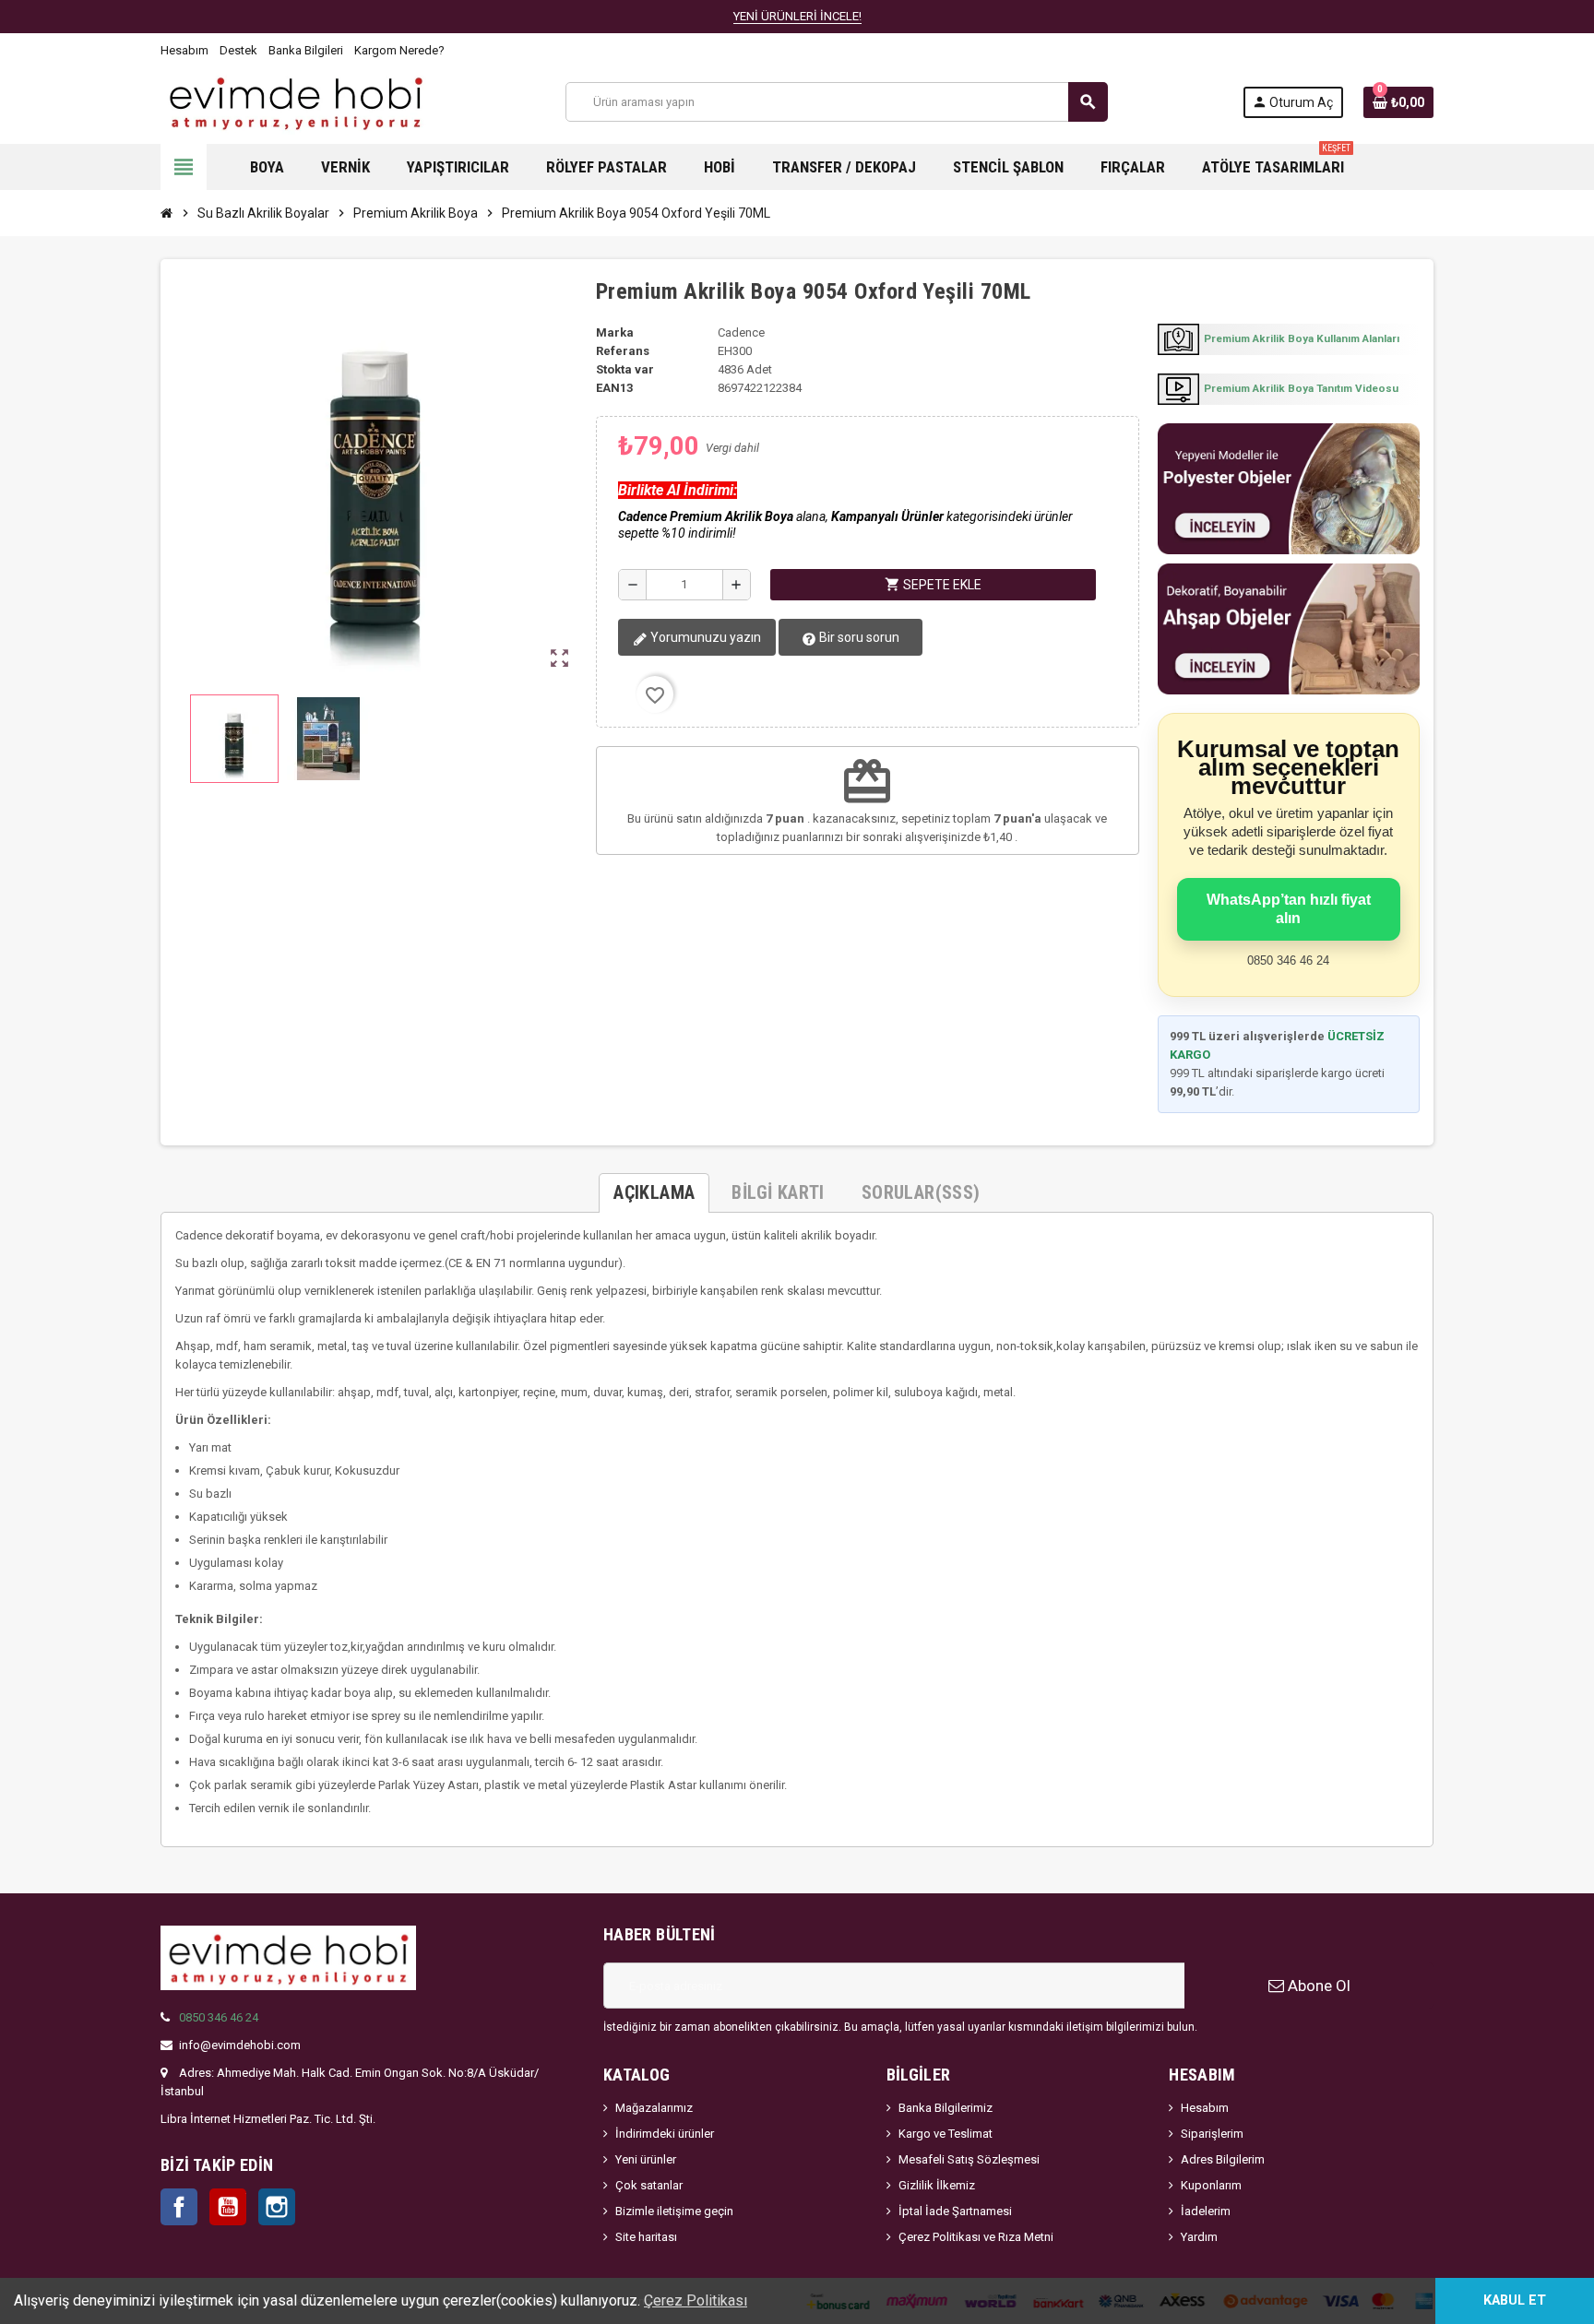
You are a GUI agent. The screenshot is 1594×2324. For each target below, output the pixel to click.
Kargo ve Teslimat (946, 2134)
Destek (238, 50)
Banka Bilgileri (306, 50)
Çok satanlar (649, 2185)
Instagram (277, 2207)
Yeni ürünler (646, 2159)
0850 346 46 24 (219, 2017)
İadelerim (1206, 2211)
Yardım (1199, 2237)
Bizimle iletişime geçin (674, 2211)
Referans (623, 351)
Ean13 (614, 388)
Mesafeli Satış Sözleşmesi (969, 2159)
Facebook (179, 2207)
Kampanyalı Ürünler (887, 516)
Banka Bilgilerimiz (946, 2108)
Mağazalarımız (654, 2108)
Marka (615, 332)
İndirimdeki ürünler (665, 2134)
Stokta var (625, 369)
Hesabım (184, 50)
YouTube (228, 2207)
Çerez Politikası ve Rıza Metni (976, 2237)
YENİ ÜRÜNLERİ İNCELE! (797, 16)
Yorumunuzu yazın (704, 637)
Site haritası (646, 2237)
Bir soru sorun (858, 637)
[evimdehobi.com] (296, 101)
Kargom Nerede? (399, 50)
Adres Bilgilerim (1223, 2159)
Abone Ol (1317, 1986)
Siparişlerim (1212, 2134)
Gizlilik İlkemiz (937, 2185)
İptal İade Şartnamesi (955, 2211)
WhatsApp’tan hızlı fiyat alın (1289, 909)
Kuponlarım (1211, 2185)
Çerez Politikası (696, 2300)
